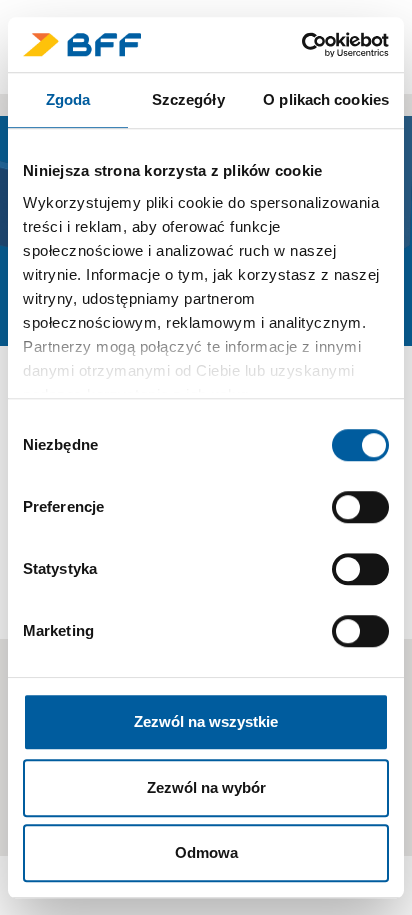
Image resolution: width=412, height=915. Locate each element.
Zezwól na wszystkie (206, 721)
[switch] (360, 507)
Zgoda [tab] (68, 99)
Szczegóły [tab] (188, 99)
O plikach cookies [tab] (326, 99)
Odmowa (206, 852)
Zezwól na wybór (206, 787)
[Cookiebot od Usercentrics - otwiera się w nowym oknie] (301, 45)
